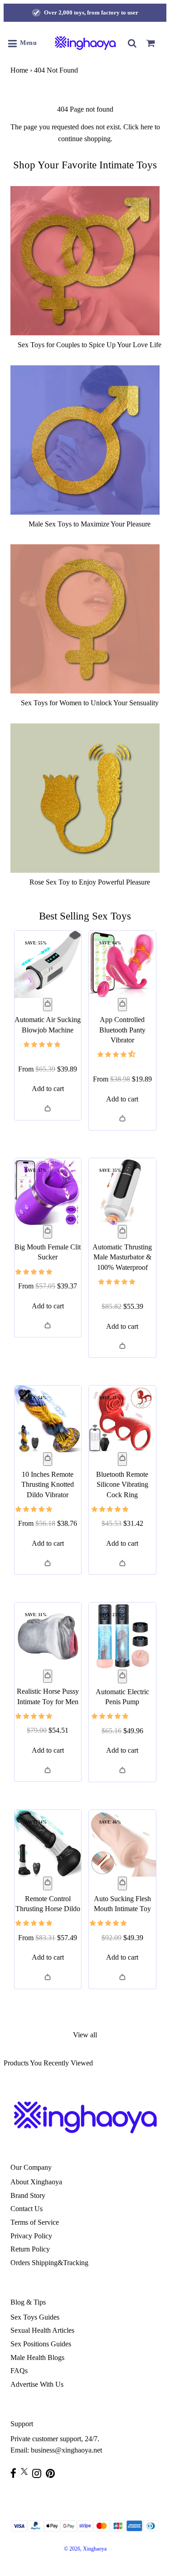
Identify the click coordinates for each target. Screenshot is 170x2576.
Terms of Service (35, 2222)
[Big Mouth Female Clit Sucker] (48, 1192)
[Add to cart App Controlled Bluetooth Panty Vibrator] (122, 1005)
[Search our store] (132, 43)
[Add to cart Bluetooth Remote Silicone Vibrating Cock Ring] (122, 1459)
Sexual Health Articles (42, 2330)
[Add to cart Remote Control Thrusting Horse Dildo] (48, 1883)
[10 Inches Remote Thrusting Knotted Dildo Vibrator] (48, 1419)
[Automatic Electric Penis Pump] (122, 1636)
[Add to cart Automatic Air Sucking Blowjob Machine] (48, 1005)
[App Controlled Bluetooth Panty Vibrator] (122, 964)
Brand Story (28, 2195)
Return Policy (30, 2249)
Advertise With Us (37, 2384)
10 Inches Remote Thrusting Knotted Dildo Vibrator (48, 1485)
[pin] (53, 2473)
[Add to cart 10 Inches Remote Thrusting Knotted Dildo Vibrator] (48, 1459)
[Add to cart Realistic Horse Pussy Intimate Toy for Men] (48, 1676)
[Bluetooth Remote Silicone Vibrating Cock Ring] (122, 1419)
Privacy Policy (31, 2236)
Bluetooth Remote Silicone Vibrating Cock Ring (122, 1485)
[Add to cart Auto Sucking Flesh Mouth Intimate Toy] (122, 1883)
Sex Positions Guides (41, 2344)
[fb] (16, 2473)
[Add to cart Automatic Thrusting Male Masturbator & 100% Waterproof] (122, 1232)
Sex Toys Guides (35, 2317)
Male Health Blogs (37, 2357)
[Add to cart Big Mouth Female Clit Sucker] (48, 1232)
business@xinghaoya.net (66, 2450)
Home (19, 70)
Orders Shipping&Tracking (49, 2263)
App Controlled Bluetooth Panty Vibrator (122, 1030)
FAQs (19, 2371)
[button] (43, 1044)
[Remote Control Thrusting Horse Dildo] (48, 1844)
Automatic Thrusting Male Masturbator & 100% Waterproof (122, 1257)
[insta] (39, 2473)
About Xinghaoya (36, 2182)
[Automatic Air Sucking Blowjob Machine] (48, 964)
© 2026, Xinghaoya (85, 2549)
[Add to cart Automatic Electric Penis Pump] (122, 1676)
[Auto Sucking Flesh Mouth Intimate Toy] (122, 1844)
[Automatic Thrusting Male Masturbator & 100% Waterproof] (122, 1192)
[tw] (27, 2471)
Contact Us (27, 2209)
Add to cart (48, 1089)
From (48, 1069)
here (147, 127)
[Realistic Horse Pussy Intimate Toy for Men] (48, 1636)
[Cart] (151, 43)
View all (85, 2035)
